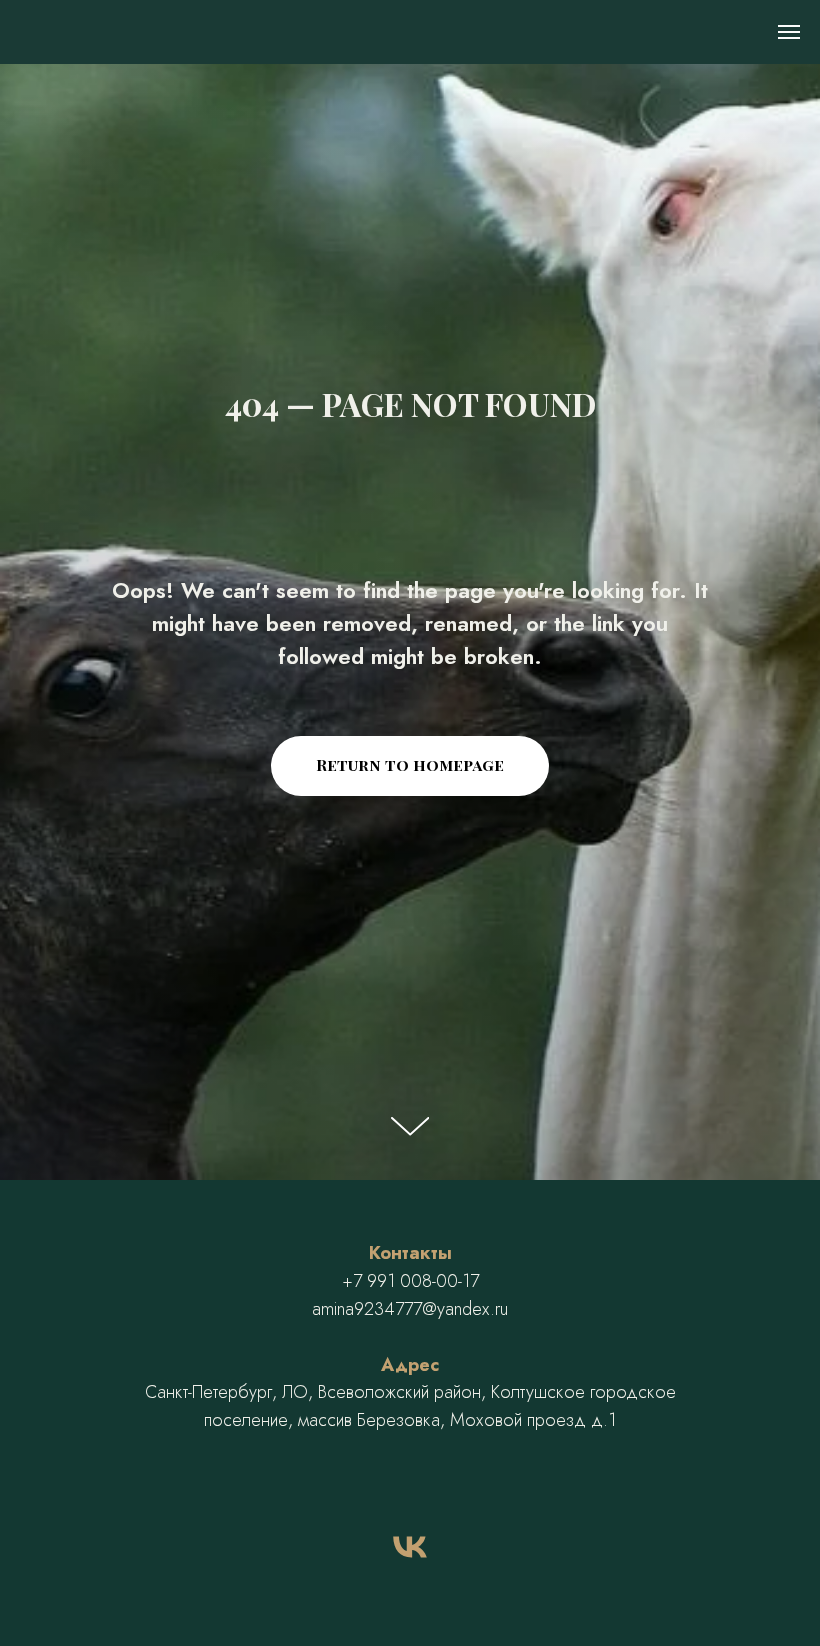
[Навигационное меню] (789, 32)
